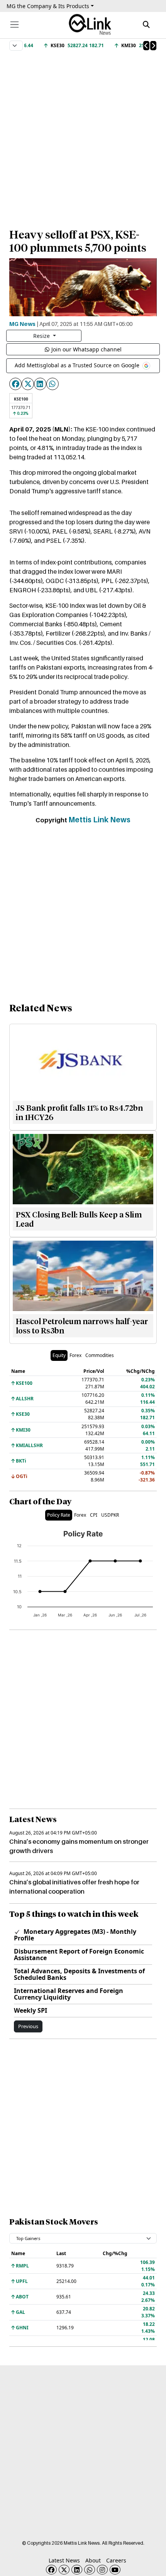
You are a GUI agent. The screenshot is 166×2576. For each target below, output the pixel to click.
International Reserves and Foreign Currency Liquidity (69, 1994)
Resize (42, 336)
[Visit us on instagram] (102, 2570)
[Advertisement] (83, 136)
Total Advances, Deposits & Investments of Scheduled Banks (79, 1974)
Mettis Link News (99, 820)
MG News (22, 324)
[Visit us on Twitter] (64, 2570)
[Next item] (153, 46)
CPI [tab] (94, 1515)
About (93, 2560)
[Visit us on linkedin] (77, 2570)
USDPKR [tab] (110, 1515)
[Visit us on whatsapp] (90, 2570)
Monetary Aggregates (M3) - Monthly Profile (75, 1935)
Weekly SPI (30, 2010)
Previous (28, 2026)
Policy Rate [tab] (59, 1515)
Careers (116, 2560)
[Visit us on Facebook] (51, 2570)
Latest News (64, 2560)
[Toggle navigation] (14, 25)
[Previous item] (146, 46)
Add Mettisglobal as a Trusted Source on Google (78, 365)
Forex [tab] (75, 1355)
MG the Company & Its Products (48, 6)
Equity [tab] (59, 1355)
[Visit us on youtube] (115, 2570)
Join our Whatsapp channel (86, 349)
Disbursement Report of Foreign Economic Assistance (79, 1955)
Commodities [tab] (100, 1355)
